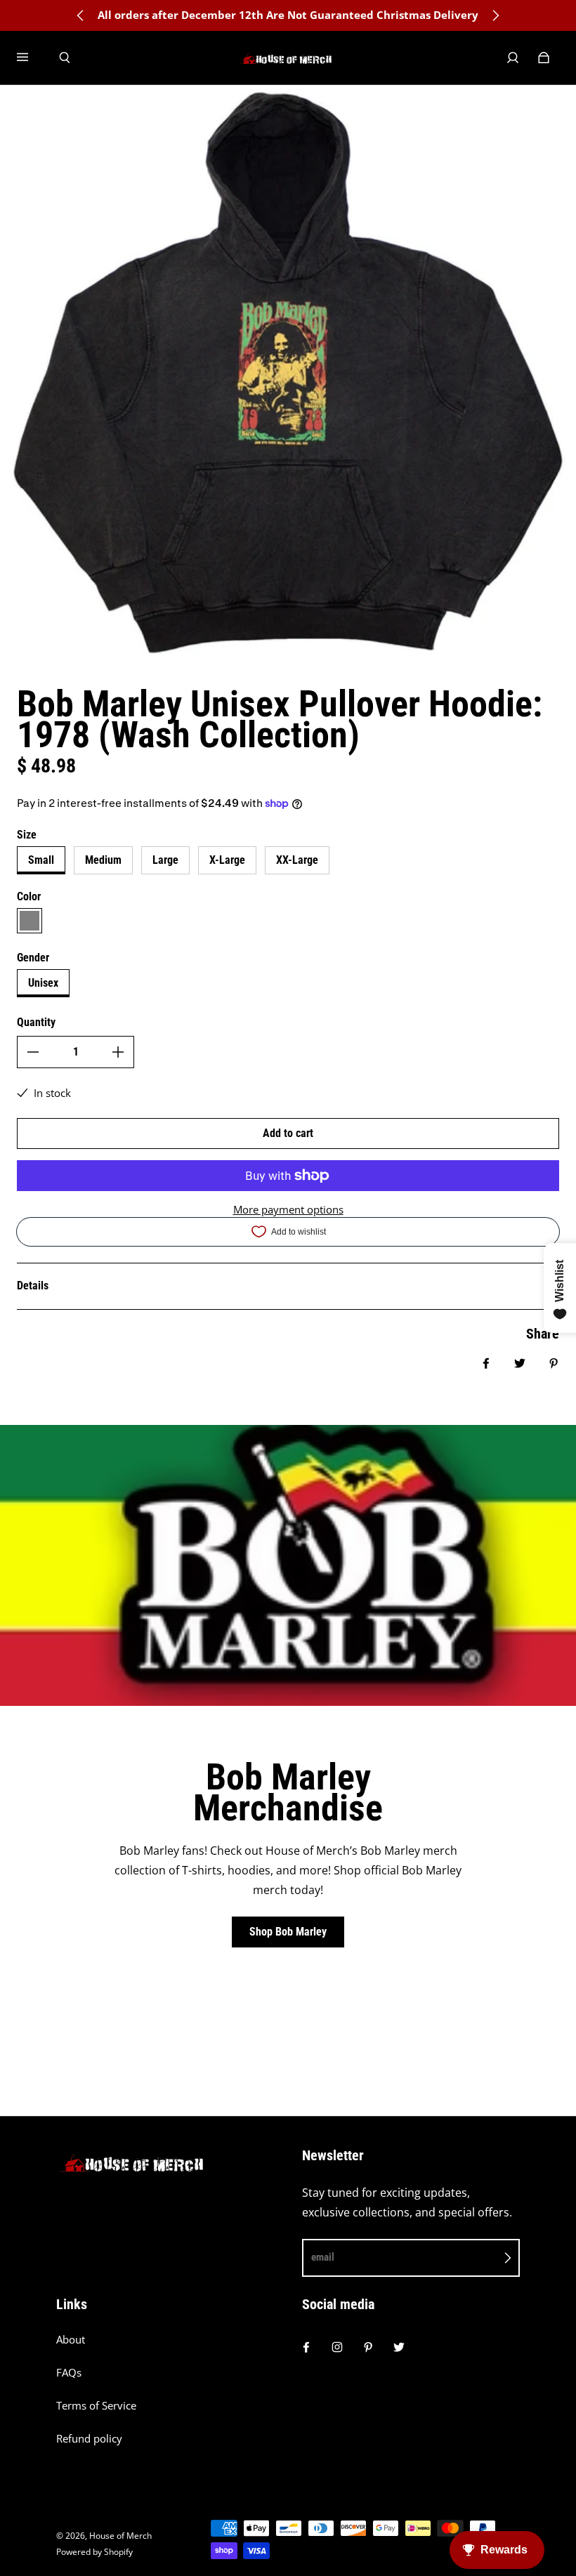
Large (165, 860)
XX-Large (297, 860)
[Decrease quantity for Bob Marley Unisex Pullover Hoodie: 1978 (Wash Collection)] (33, 1052)
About (71, 2340)
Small (41, 860)
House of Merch (120, 2536)
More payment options (288, 1210)
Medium (103, 860)
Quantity (36, 1022)
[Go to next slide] (495, 15)
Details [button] (33, 1286)
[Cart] (544, 58)
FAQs (69, 2373)
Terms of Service (96, 2406)
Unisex (43, 983)
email (323, 2257)
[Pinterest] (368, 2347)
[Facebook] (306, 2347)
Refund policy (89, 2439)
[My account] (513, 58)
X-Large (227, 860)
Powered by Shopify (94, 2552)
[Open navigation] (32, 58)
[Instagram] (337, 2347)
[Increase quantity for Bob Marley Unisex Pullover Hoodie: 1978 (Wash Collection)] (118, 1052)
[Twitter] (399, 2347)
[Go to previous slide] (81, 15)
